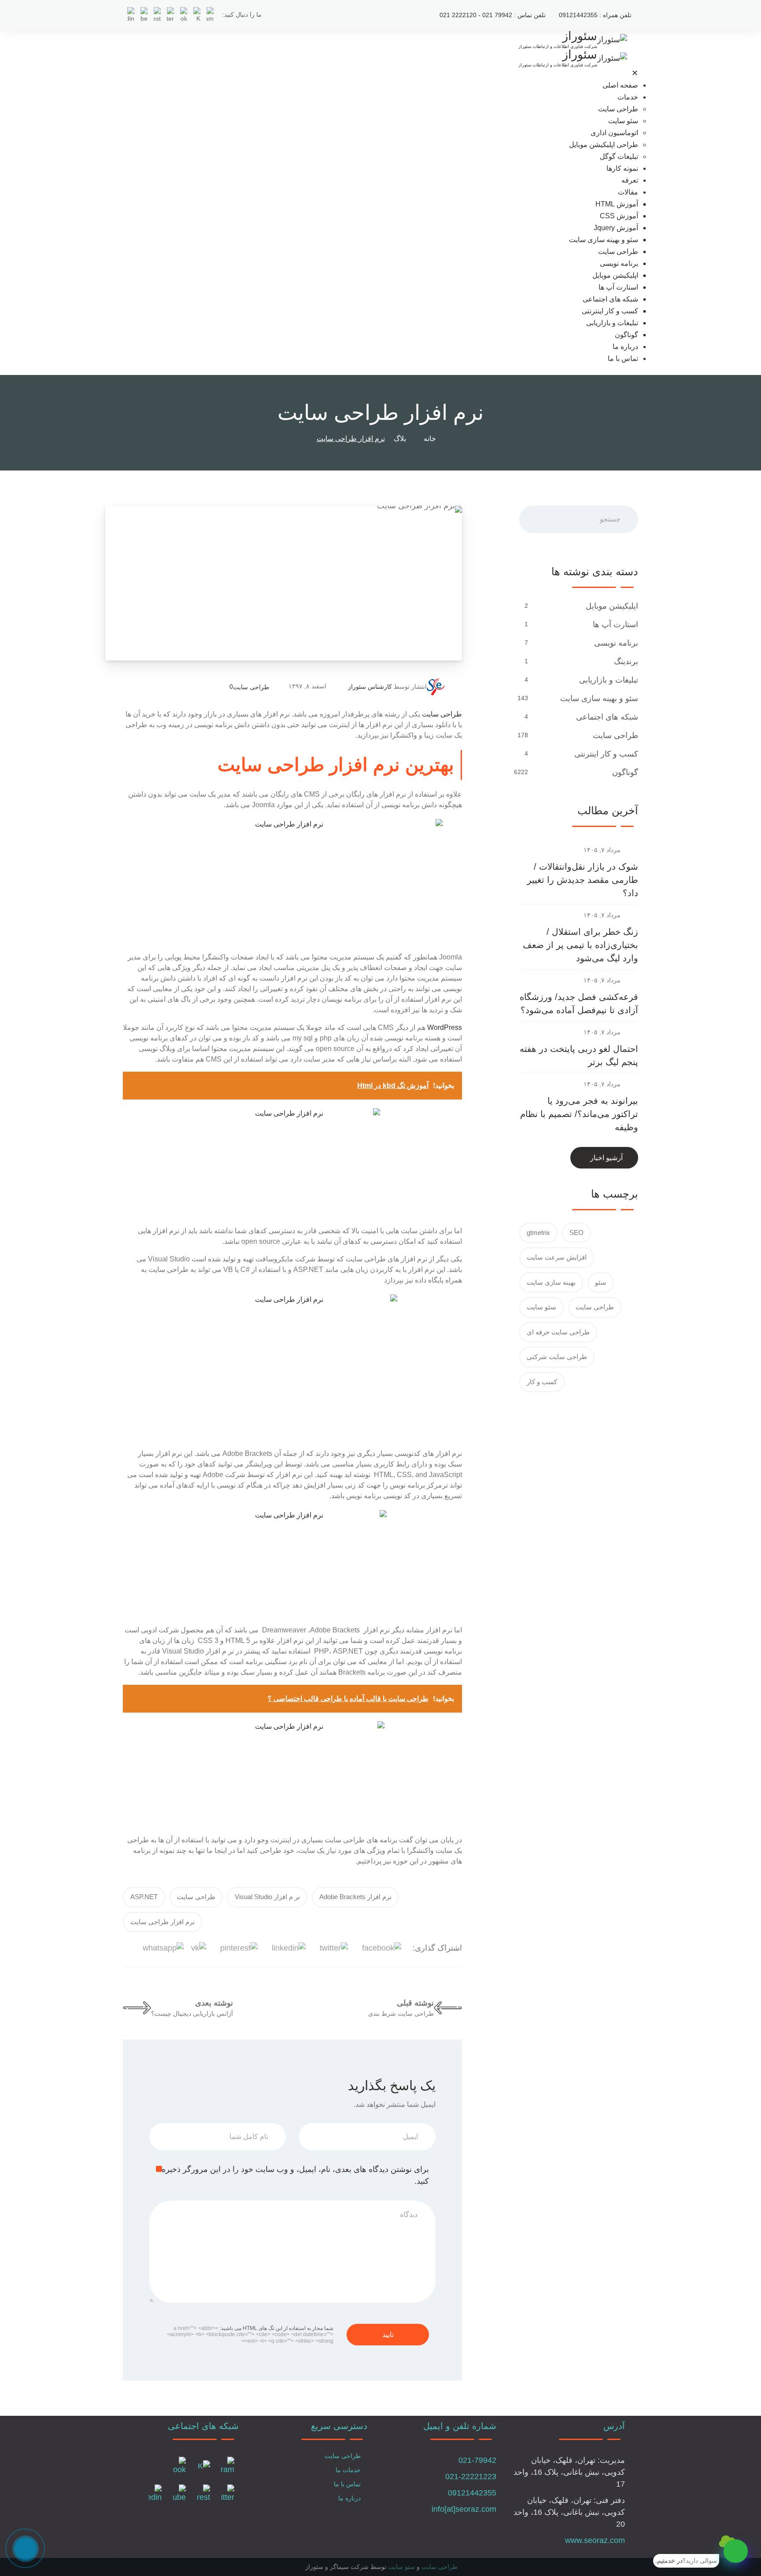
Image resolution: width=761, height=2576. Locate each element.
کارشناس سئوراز (370, 687)
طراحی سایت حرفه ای (558, 1332)
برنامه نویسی (619, 263)
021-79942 (477, 2460)
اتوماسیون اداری (614, 133)
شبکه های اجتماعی (610, 299)
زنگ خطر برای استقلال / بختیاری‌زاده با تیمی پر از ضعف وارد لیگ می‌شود (580, 945)
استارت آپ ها (618, 287)
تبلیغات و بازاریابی (612, 323)
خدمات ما (348, 2470)
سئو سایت (623, 121)
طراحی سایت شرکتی (557, 1357)
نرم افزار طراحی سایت (163, 1922)
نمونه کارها (622, 168)
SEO (576, 1233)
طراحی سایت (618, 109)
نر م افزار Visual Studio (267, 1897)
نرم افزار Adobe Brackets (355, 1897)
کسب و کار (542, 1382)
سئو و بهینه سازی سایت (604, 240)
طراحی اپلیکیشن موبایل (604, 145)
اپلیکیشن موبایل (615, 275)
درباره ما (625, 347)
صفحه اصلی (620, 85)
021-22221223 (471, 2477)
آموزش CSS (619, 216)
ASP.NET (144, 1897)
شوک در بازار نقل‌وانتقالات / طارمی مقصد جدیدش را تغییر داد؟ (583, 880)
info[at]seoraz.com (464, 2509)
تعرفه (630, 180)
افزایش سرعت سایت (557, 1257)
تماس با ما (623, 358)
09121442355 (472, 2493)
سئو (601, 1282)
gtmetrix (538, 1233)
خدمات (628, 97)
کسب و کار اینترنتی (610, 311)
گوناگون (626, 335)
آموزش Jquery (616, 228)
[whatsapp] (736, 2551)
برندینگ (626, 661)
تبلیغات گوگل (619, 156)
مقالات (628, 192)
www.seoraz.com (595, 2540)
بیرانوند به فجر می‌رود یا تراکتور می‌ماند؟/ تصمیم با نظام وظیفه (579, 1114)
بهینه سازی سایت (551, 1282)
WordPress (445, 1027)
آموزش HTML (617, 204)
